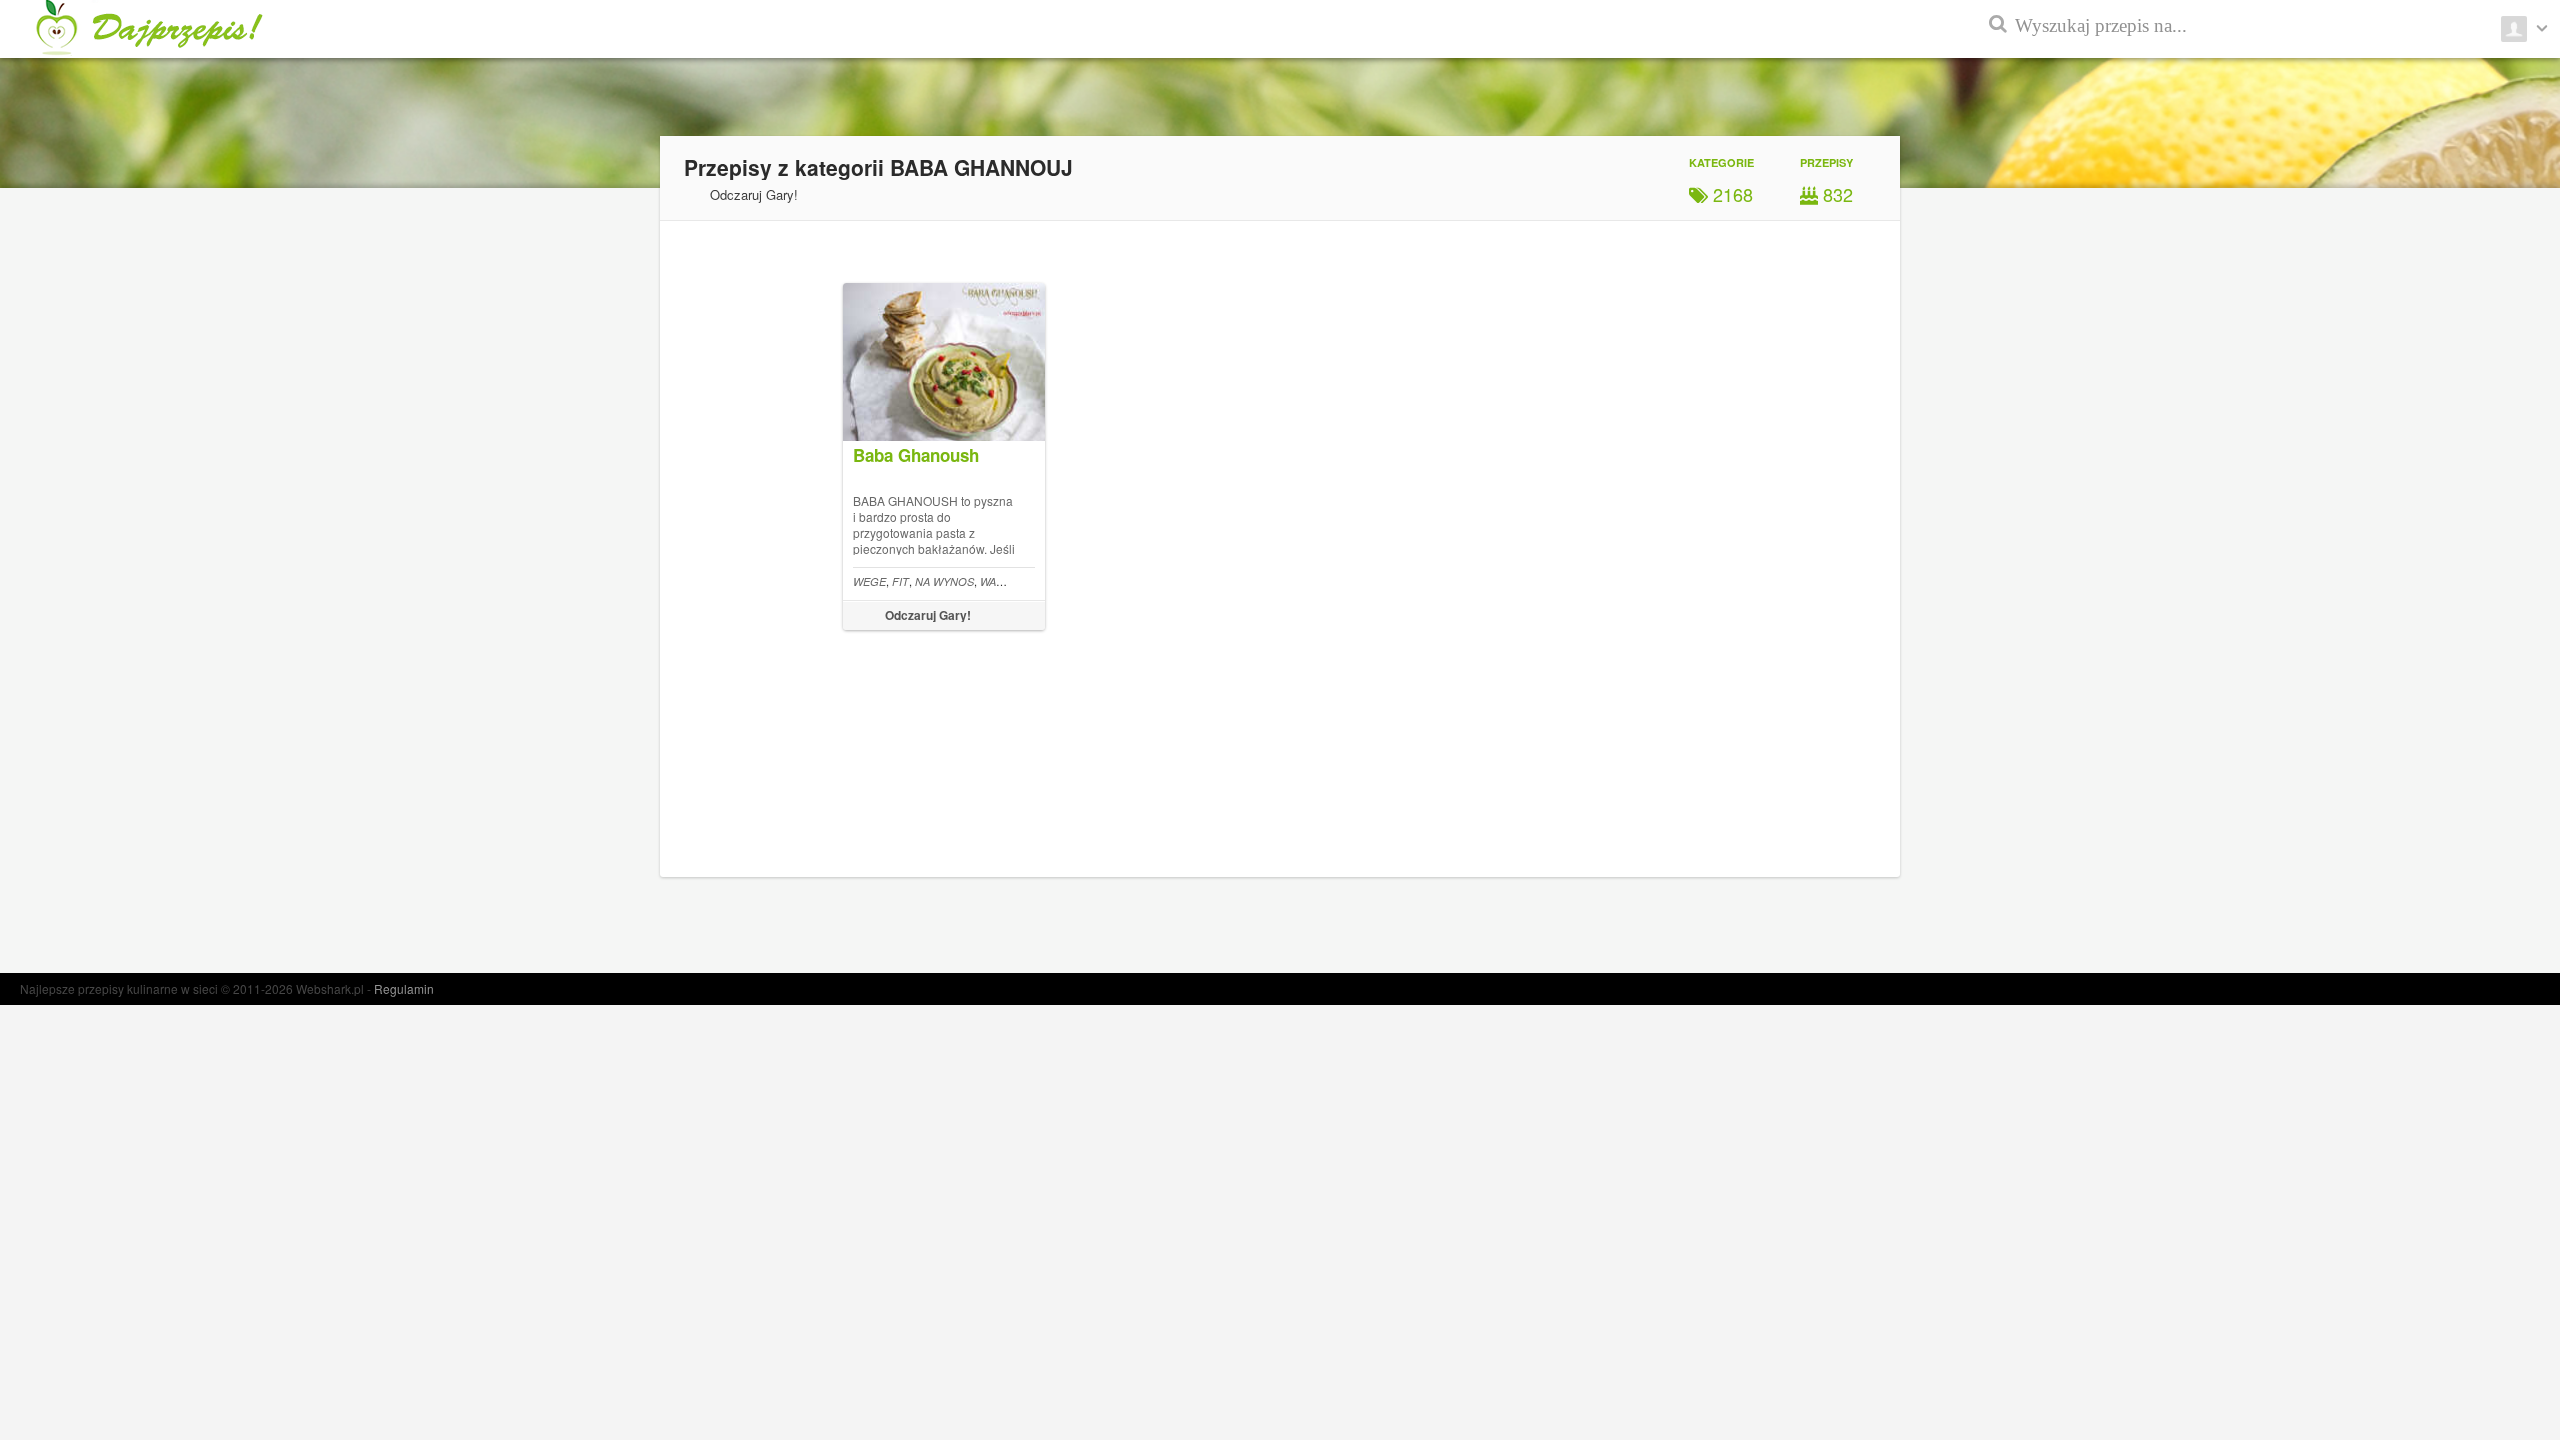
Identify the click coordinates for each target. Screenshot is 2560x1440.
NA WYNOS (944, 581)
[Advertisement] (2470, 480)
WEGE (869, 581)
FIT (900, 581)
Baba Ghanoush (916, 455)
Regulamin (404, 988)
